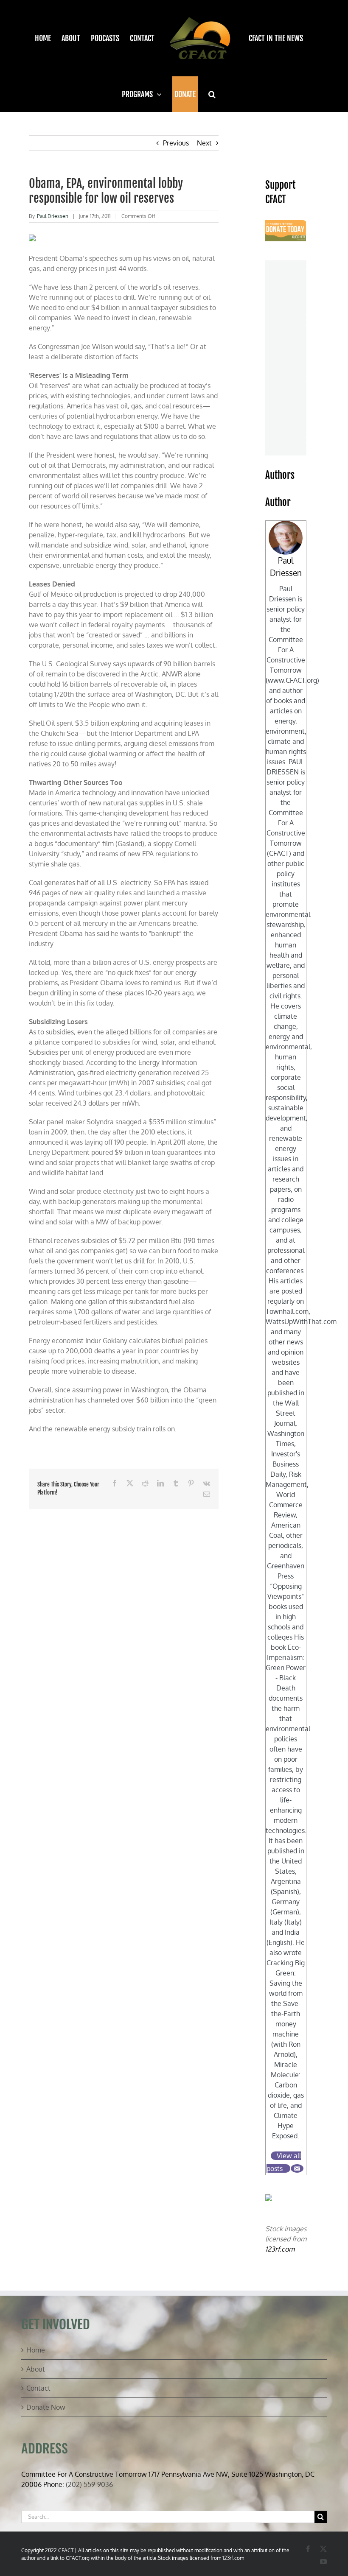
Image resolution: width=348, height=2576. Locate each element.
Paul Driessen (53, 216)
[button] (212, 94)
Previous (176, 143)
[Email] (297, 2168)
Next (204, 143)
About (36, 2369)
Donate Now (46, 2407)
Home (36, 2350)
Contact (38, 2388)
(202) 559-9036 (89, 2484)
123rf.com (280, 2249)
